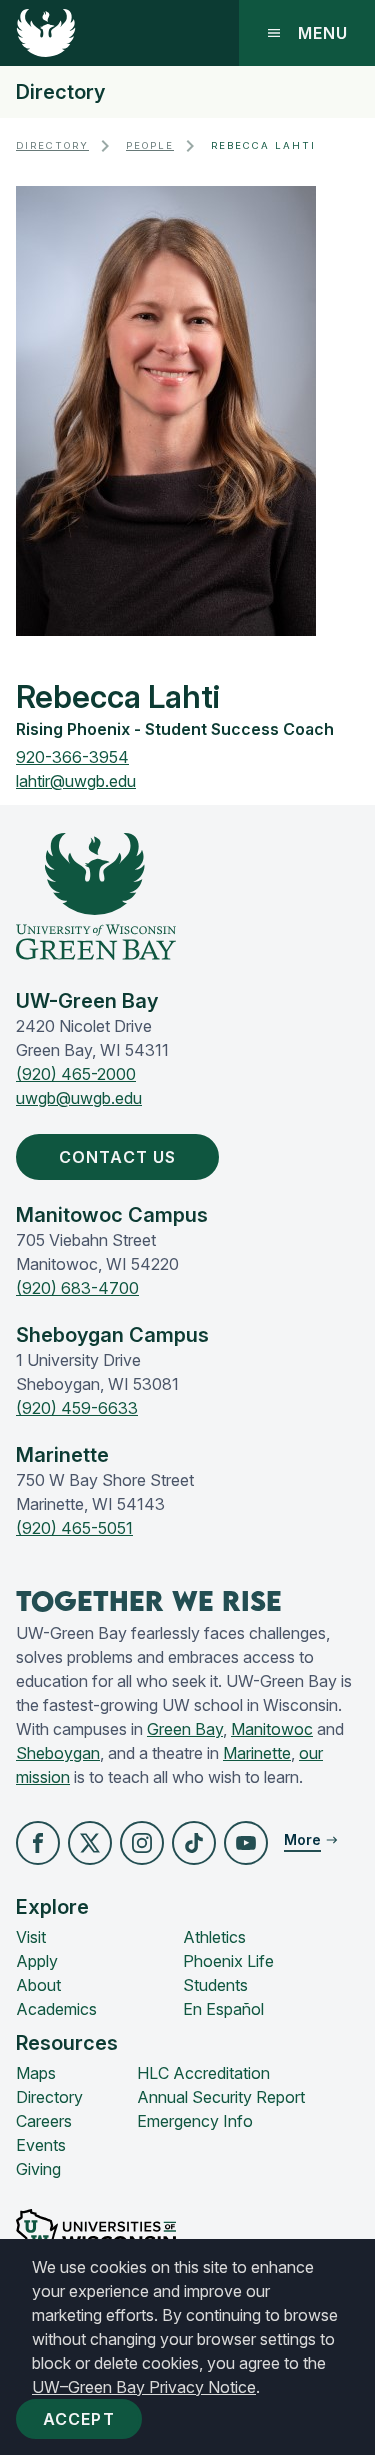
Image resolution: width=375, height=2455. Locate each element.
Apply (37, 1961)
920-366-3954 (72, 757)
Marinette (257, 1753)
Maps (36, 2073)
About (38, 1985)
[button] (38, 1843)
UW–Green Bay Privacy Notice (144, 2387)
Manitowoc (272, 1729)
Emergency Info (195, 2121)
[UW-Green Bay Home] (46, 33)
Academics (56, 2009)
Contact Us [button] (117, 1157)
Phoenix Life (228, 1961)
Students (215, 1985)
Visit (31, 1937)
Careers (44, 2121)
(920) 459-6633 (77, 1408)
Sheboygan (58, 1753)
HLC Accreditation (203, 2073)
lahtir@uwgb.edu (76, 781)
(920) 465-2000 (76, 1074)
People (150, 145)
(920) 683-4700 (77, 1288)
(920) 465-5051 (74, 1528)
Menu (323, 33)
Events (41, 2145)
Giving (38, 2169)
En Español (223, 2009)
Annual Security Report (221, 2097)
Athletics (214, 1937)
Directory (60, 92)
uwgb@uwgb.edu (79, 1098)
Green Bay (185, 1729)
